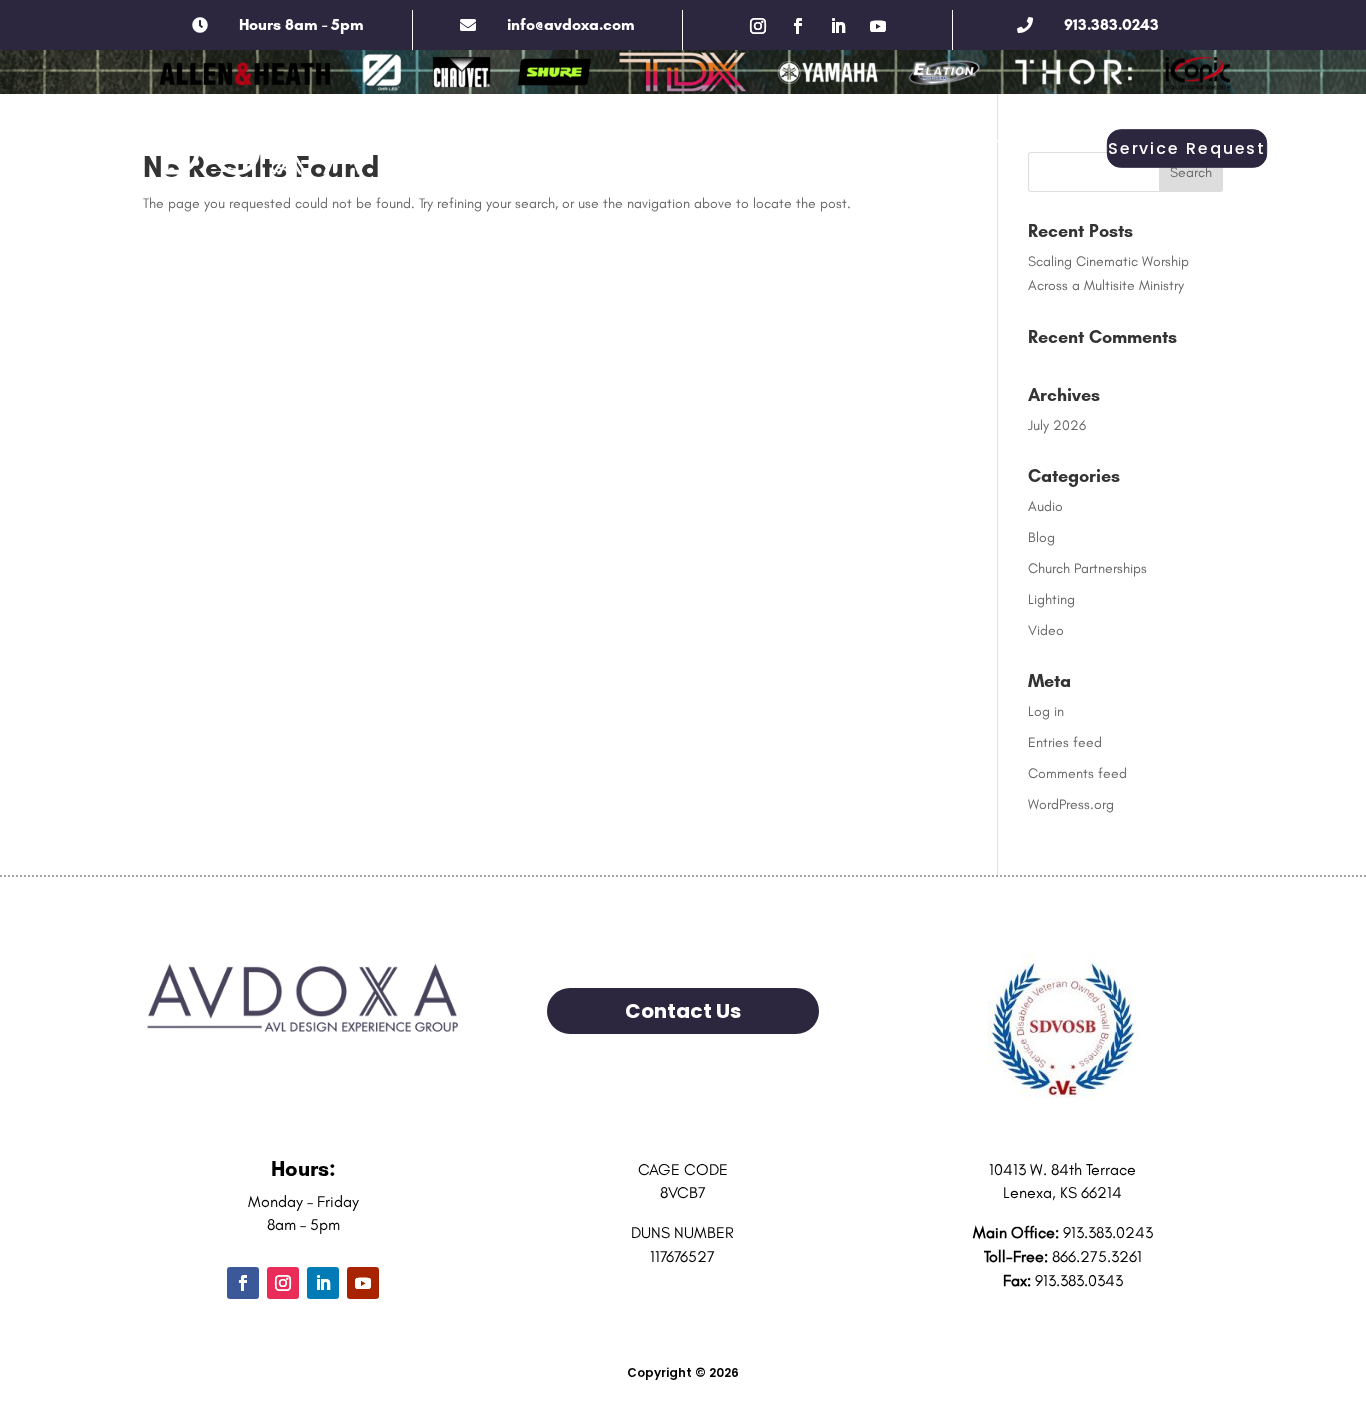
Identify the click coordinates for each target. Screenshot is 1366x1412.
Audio (1045, 506)
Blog (1041, 537)
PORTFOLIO (703, 144)
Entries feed (1065, 742)
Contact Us (683, 1011)
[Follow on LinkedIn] (838, 26)
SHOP (1006, 144)
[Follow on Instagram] (758, 26)
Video (1046, 630)
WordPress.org (1071, 804)
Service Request (1187, 149)
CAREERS (813, 144)
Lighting (1051, 599)
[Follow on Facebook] (798, 26)
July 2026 (1057, 425)
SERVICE (596, 144)
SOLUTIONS (489, 144)
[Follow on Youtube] (878, 26)
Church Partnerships (1087, 568)
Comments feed (1077, 773)
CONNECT (917, 144)
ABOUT (368, 144)
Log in (1046, 711)
